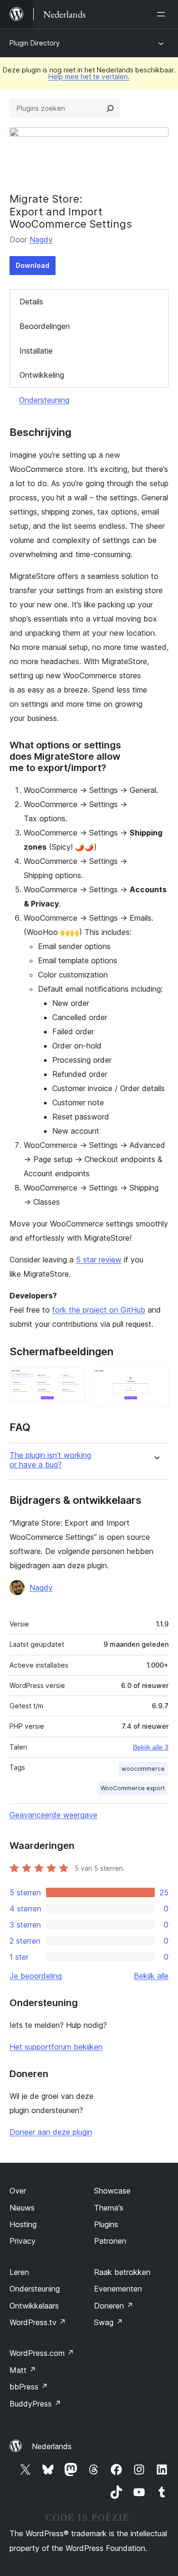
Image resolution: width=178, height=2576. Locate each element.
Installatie (36, 351)
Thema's (109, 2208)
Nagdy (41, 240)
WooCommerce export (133, 1788)
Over (18, 2191)
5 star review (99, 1260)
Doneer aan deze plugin (51, 2132)
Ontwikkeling (42, 375)
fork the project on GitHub (99, 1310)
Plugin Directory (35, 43)
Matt (23, 2370)
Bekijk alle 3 (151, 1747)
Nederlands (52, 2446)
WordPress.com (42, 2353)
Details (31, 302)
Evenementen (118, 2289)
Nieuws (22, 2208)
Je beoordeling (36, 1976)
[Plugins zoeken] (110, 108)
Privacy (23, 2241)
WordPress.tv (38, 2322)
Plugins (106, 2224)
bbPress (29, 2387)
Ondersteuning (44, 400)
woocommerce (143, 1769)
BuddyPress (35, 2404)
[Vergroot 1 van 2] (73, 1380)
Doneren (114, 2306)
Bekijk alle (151, 1976)
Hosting (23, 2224)
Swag (108, 2322)
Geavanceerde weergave (53, 1815)
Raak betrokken (122, 2272)
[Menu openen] (163, 14)
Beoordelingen (45, 326)
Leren (19, 2272)
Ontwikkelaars (34, 2306)
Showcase (112, 2191)
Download (33, 265)
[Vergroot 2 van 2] (156, 1380)
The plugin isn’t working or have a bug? (50, 1460)
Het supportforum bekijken (56, 2047)
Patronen (110, 2241)
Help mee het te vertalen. (89, 76)
